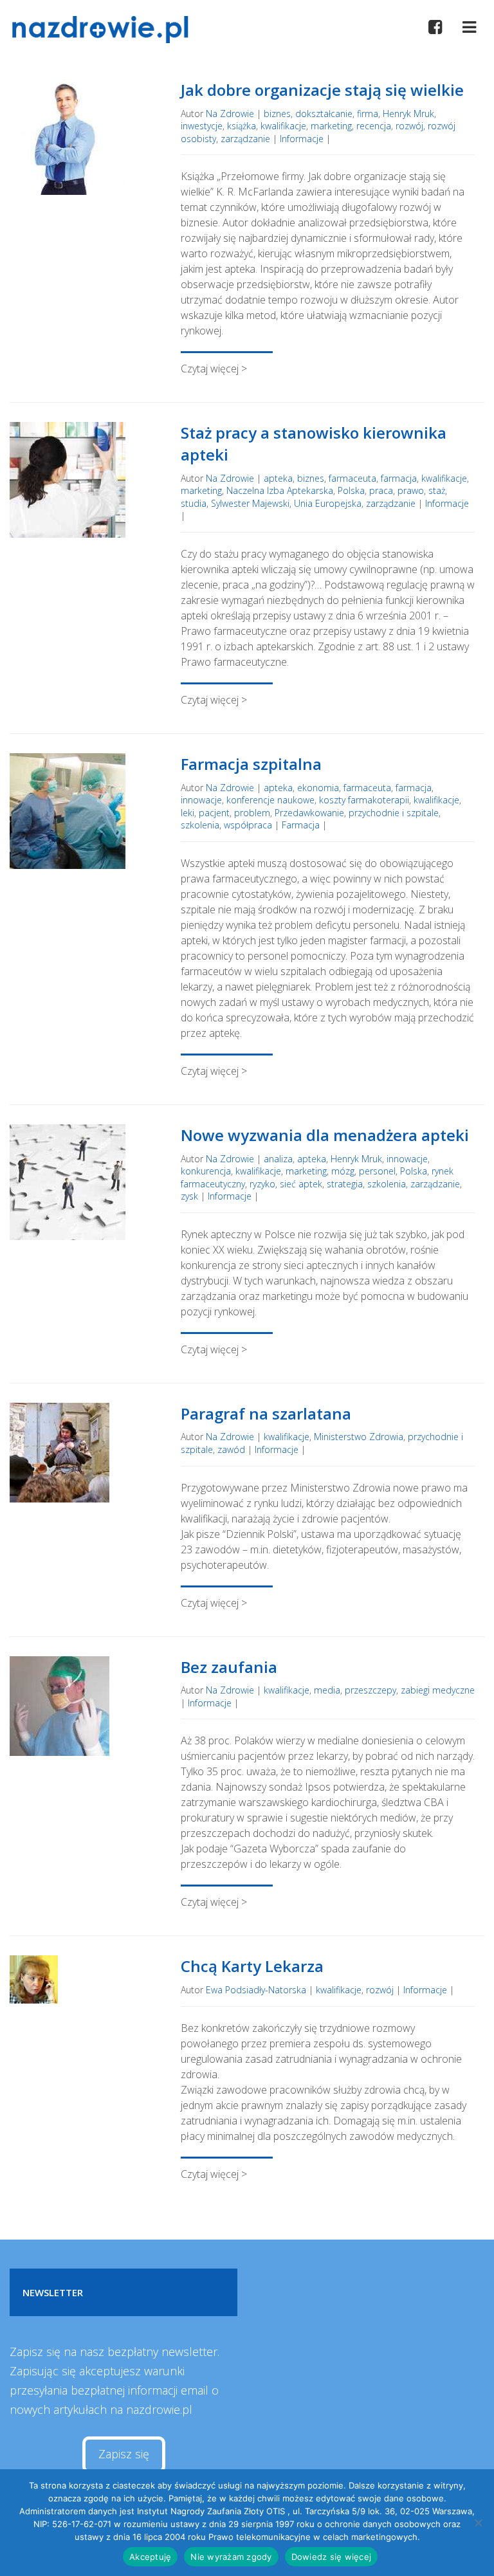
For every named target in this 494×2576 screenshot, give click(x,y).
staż (437, 490)
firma (368, 114)
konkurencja (206, 1171)
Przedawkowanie (309, 813)
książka (242, 126)
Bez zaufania (229, 1667)
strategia (345, 1184)
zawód (231, 1449)
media (327, 1690)
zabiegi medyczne (438, 1690)
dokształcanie (324, 114)
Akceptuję (150, 2557)
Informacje (302, 139)
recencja (374, 126)
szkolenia (200, 825)
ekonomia (318, 788)
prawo (411, 490)
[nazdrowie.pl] (105, 30)
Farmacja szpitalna (251, 764)
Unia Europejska (328, 503)
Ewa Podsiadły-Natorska (256, 1990)
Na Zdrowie (230, 114)
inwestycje (202, 126)
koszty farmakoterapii (364, 800)
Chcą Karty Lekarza (252, 1966)
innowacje (201, 800)
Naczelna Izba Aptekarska (280, 490)
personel (377, 1171)
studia (194, 503)
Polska (351, 490)
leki (188, 813)
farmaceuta (352, 478)
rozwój (409, 126)
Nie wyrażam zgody (231, 2557)
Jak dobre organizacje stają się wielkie (322, 90)
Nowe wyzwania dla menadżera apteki (325, 1135)
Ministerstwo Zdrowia (359, 1437)
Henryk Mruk (408, 114)
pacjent (214, 813)
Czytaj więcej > (214, 369)
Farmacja (301, 825)
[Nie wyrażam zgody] (478, 2523)
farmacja (399, 478)
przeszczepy (370, 1690)
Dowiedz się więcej (332, 2557)
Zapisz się (124, 2454)
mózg (343, 1171)
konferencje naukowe (270, 800)
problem (252, 813)
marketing (331, 126)
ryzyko (262, 1184)
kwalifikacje (283, 126)
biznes (277, 114)
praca (381, 490)
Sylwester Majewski (250, 503)
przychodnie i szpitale (394, 813)
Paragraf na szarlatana (266, 1413)
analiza (278, 1159)
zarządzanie (245, 139)
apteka (278, 478)
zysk (189, 1196)
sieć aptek (301, 1184)
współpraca (248, 825)
